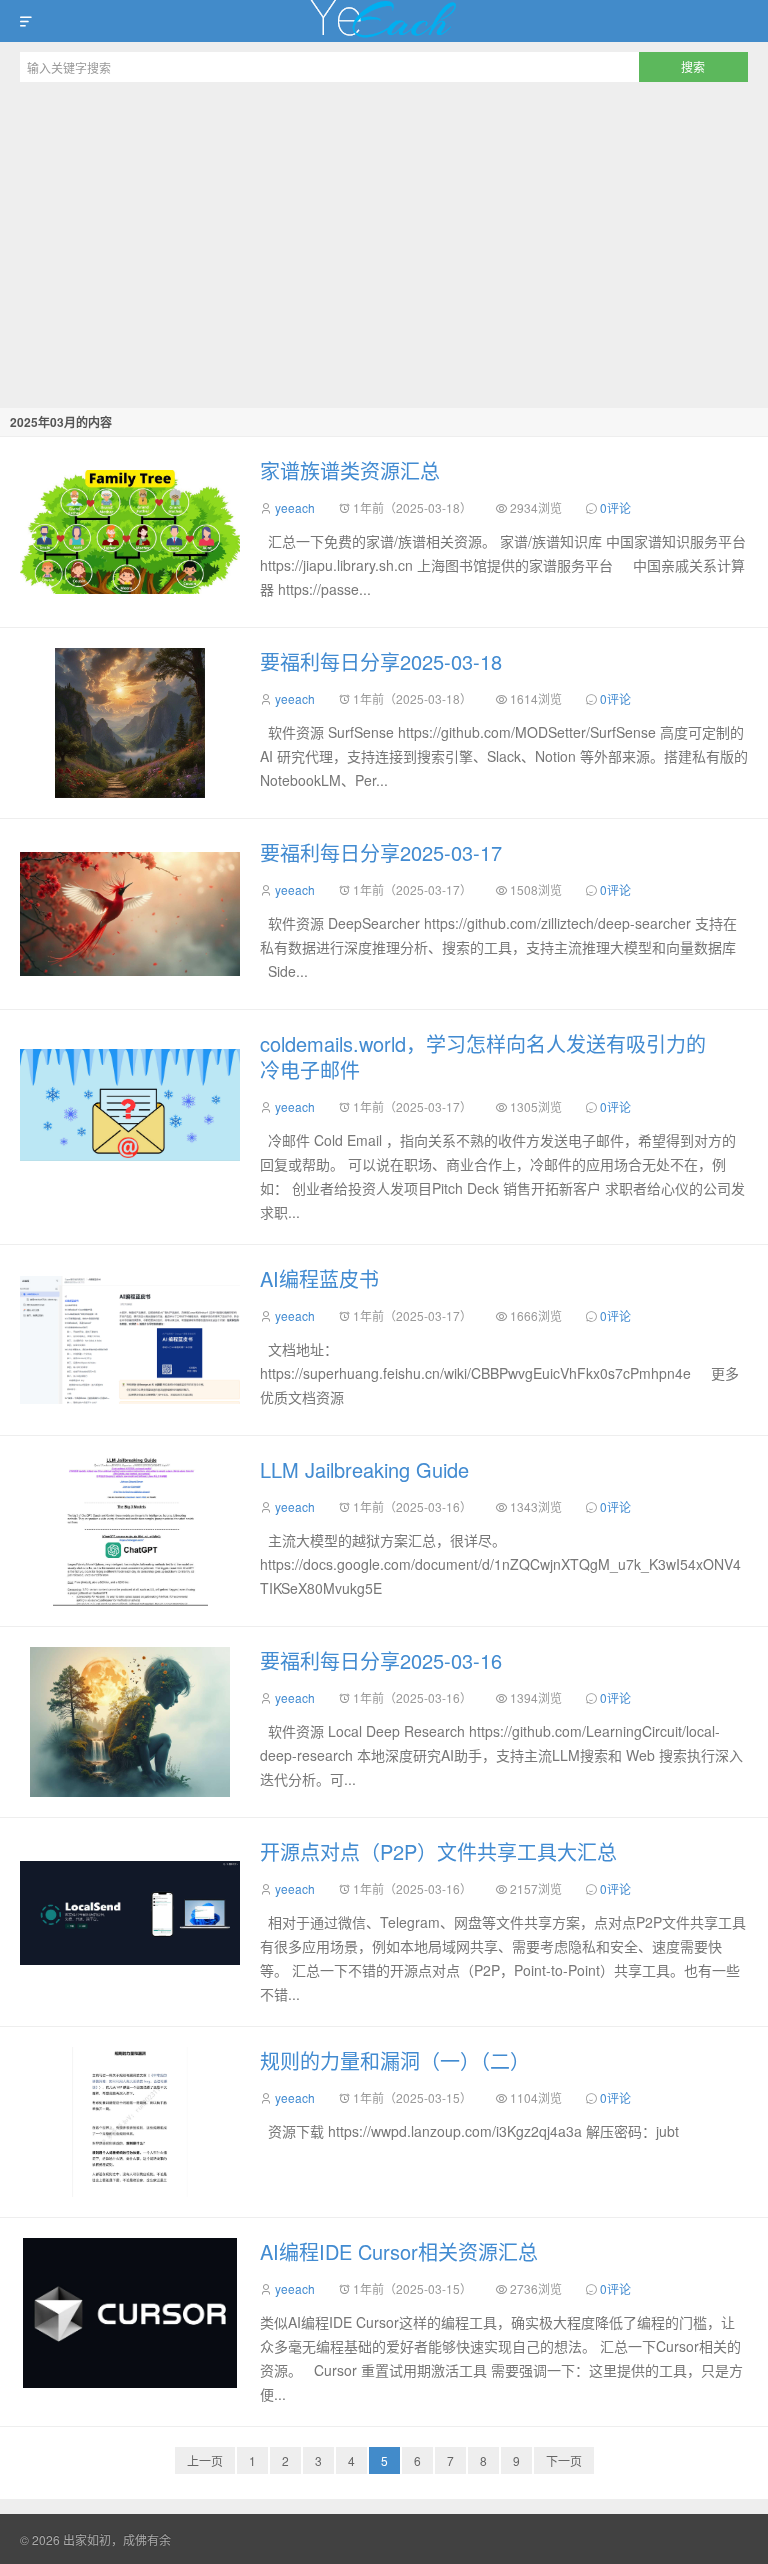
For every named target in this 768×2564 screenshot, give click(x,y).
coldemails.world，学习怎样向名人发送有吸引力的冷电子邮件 (483, 1056)
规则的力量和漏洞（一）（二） (395, 2060)
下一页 (564, 2460)
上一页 (205, 2460)
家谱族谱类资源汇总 (350, 470)
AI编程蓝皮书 (319, 1278)
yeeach (295, 507)
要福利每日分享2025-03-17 (381, 852)
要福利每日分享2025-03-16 (381, 1660)
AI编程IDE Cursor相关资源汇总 (399, 2251)
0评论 (615, 507)
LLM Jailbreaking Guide (364, 1469)
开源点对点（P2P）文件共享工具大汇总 (438, 1851)
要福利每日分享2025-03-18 (381, 661)
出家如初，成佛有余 (384, 21)
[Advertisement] (384, 242)
